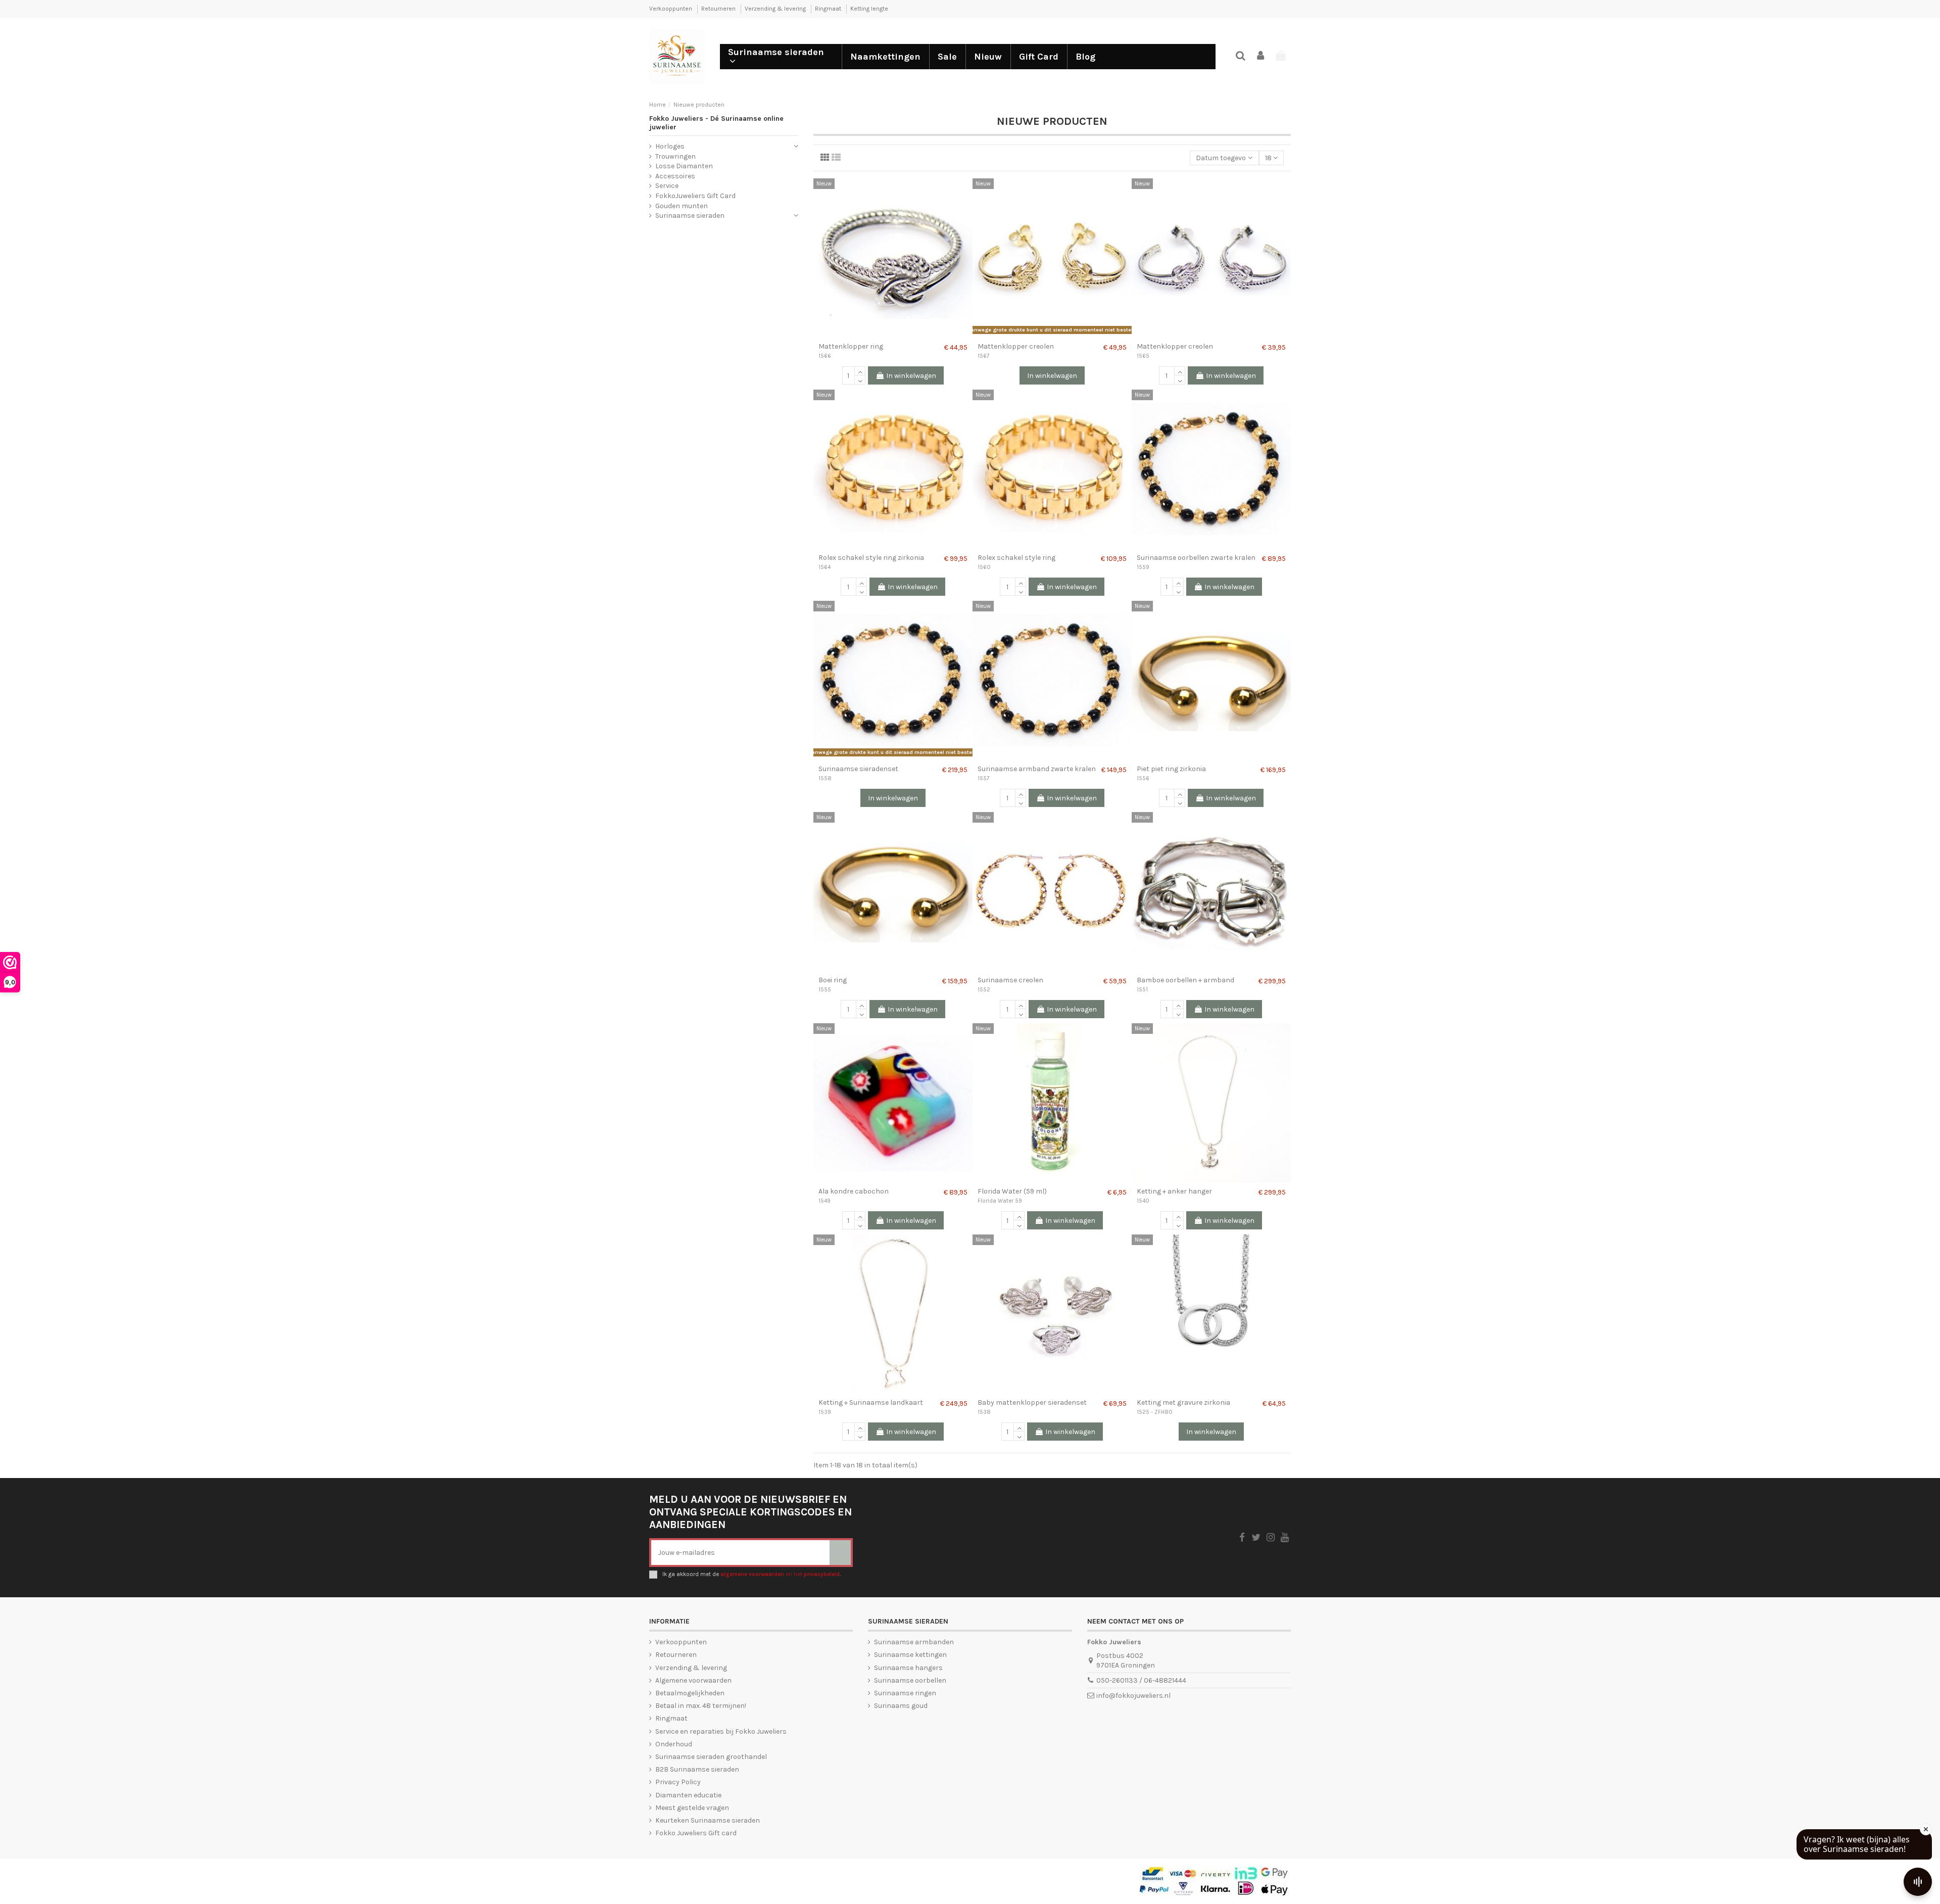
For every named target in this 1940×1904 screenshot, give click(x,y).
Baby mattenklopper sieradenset (1032, 1402)
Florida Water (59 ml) (1012, 1191)
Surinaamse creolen (1010, 980)
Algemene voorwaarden (693, 1680)
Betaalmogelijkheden (690, 1693)
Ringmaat (829, 9)
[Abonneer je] (840, 1553)
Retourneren (719, 9)
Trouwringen (675, 156)
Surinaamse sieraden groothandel (711, 1757)
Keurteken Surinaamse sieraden (708, 1820)
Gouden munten (682, 206)
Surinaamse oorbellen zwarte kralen (1196, 558)
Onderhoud (674, 1744)
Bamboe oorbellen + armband (1185, 980)
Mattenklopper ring (851, 346)
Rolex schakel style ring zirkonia (871, 558)
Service (667, 186)
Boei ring (833, 980)
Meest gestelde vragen (692, 1808)
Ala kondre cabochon (854, 1191)
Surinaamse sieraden (690, 216)
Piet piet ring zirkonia (1171, 769)
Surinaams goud (901, 1706)
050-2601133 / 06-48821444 (1141, 1680)
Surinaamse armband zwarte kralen (1037, 769)
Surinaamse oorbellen (910, 1680)
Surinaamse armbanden (914, 1642)
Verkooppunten (671, 9)
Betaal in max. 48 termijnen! (701, 1706)
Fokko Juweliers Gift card (696, 1833)
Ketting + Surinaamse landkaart (871, 1402)
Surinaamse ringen (905, 1693)
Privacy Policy (678, 1782)
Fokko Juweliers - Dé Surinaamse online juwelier (716, 123)
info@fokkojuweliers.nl (1133, 1696)
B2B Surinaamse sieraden (697, 1769)
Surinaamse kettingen (910, 1655)
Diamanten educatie (688, 1795)
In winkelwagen (911, 376)
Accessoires (675, 176)
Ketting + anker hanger (1174, 1191)
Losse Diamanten (684, 166)
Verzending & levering (776, 9)
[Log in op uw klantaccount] (1261, 56)
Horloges (670, 146)
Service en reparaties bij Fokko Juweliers (721, 1731)
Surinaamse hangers (908, 1668)
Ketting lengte (869, 9)
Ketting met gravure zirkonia (1183, 1402)
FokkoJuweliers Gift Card (695, 196)
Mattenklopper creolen (1016, 346)
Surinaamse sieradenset (858, 769)
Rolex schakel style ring (1016, 558)
